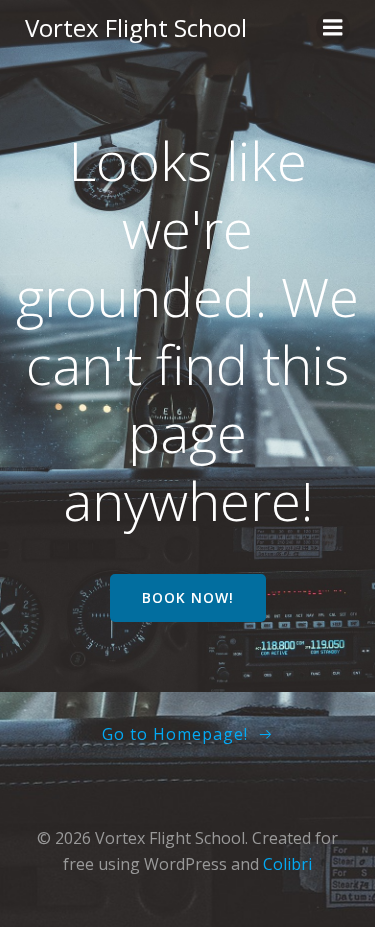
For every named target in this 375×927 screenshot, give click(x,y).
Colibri (287, 864)
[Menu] (333, 28)
